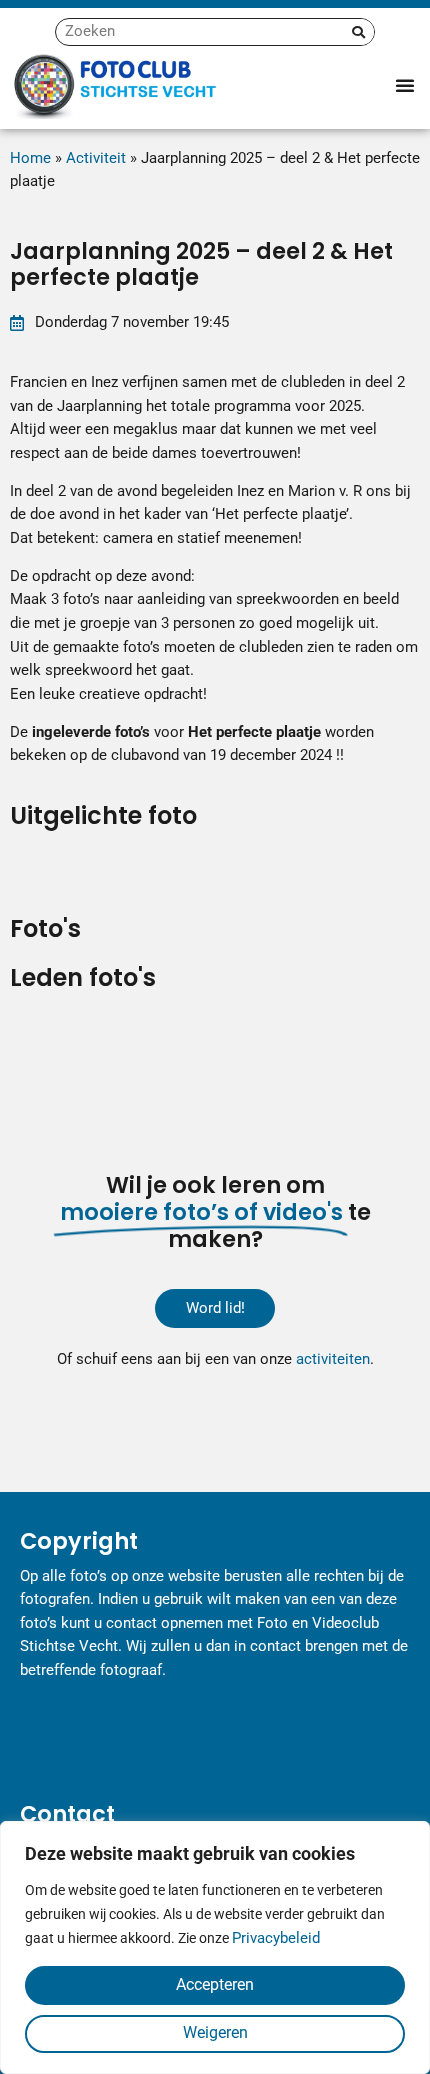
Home (30, 158)
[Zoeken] (358, 32)
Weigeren (215, 2032)
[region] (215, 1947)
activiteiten (333, 1359)
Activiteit (96, 158)
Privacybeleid (276, 1938)
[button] (405, 85)
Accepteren (215, 1984)
